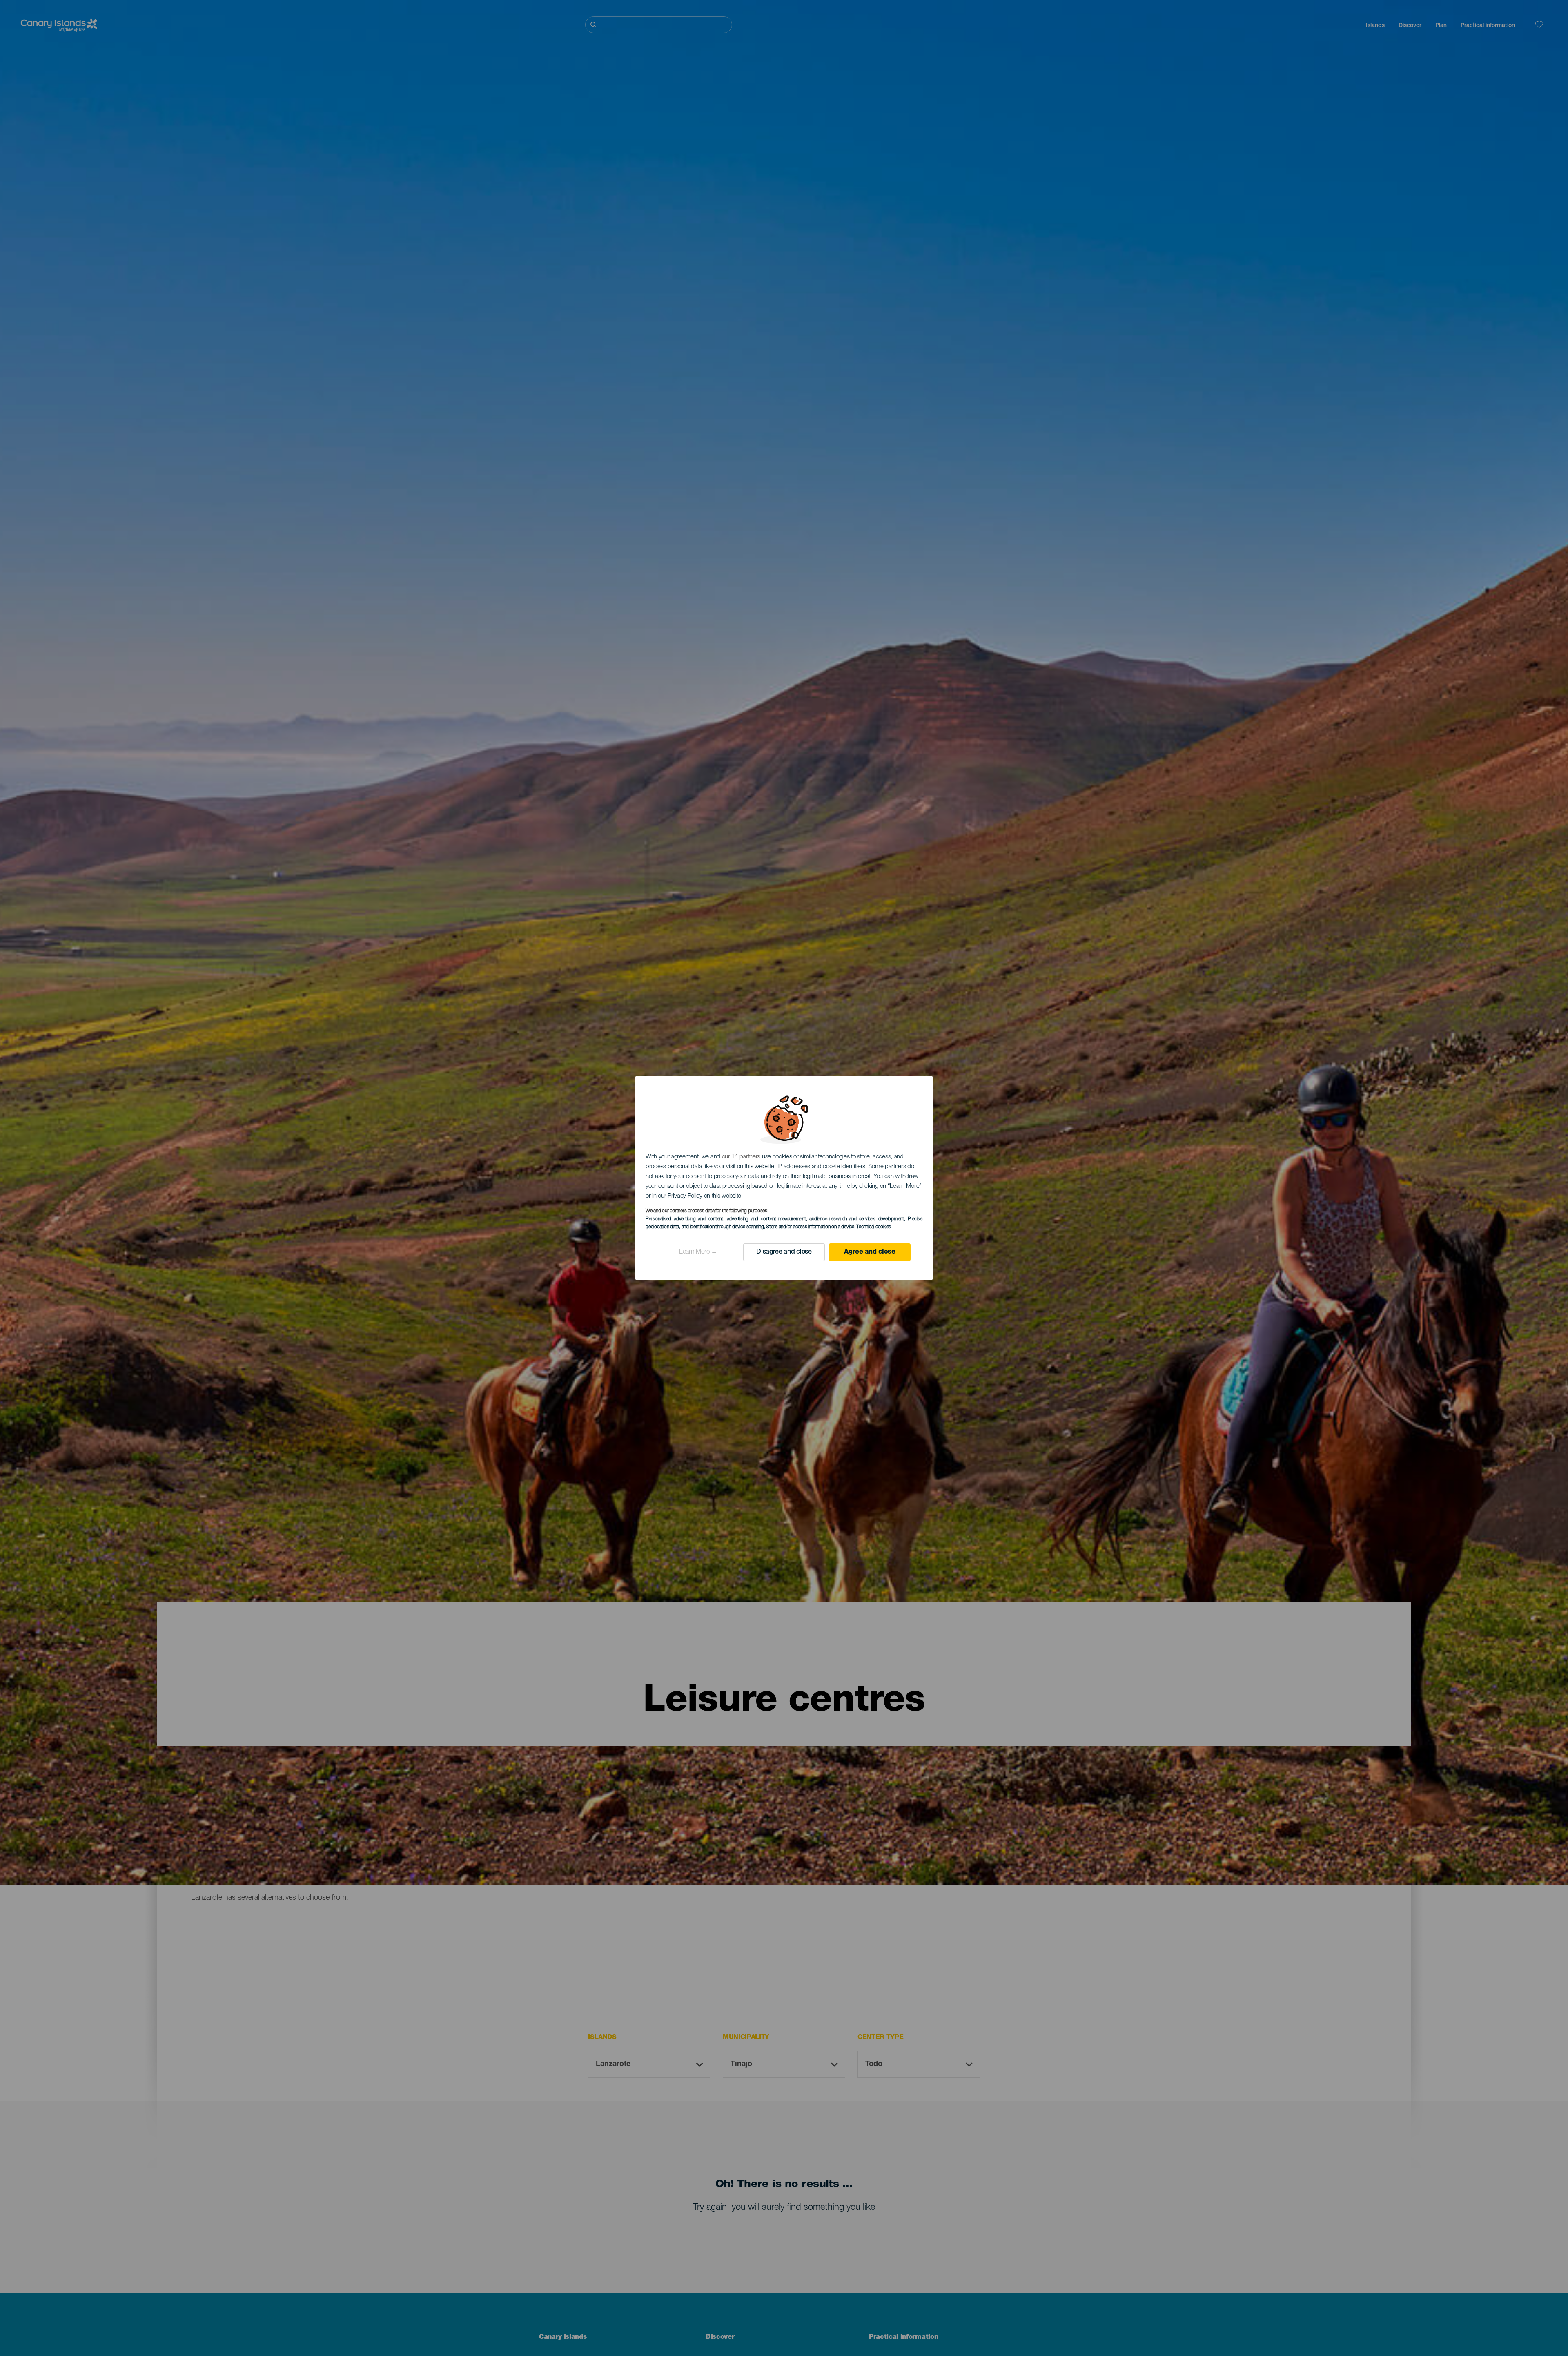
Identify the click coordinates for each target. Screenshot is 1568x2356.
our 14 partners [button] (741, 1157)
